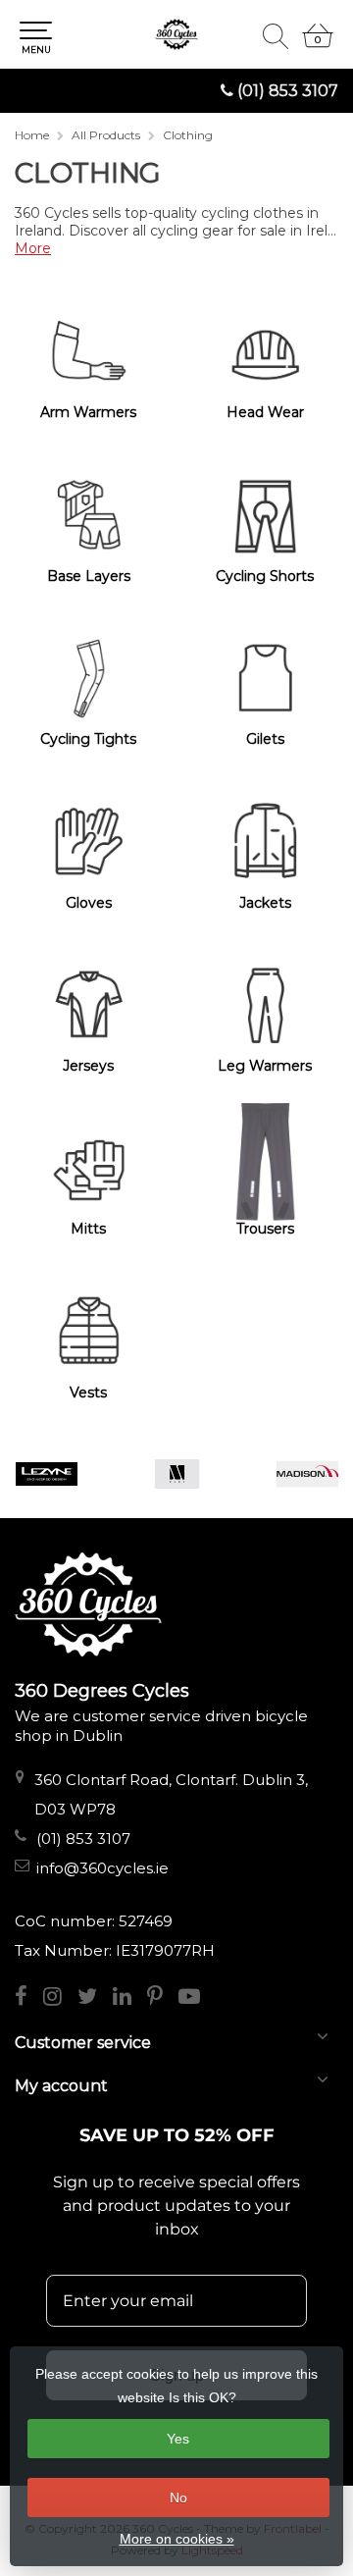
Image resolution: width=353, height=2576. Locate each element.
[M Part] (177, 1474)
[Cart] (318, 44)
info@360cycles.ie (102, 1868)
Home (32, 135)
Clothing (188, 135)
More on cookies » (177, 2539)
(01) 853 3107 (288, 91)
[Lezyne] (47, 1474)
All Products (106, 135)
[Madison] (307, 1474)
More (33, 248)
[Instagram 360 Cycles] (60, 1998)
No (178, 2497)
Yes (178, 2439)
